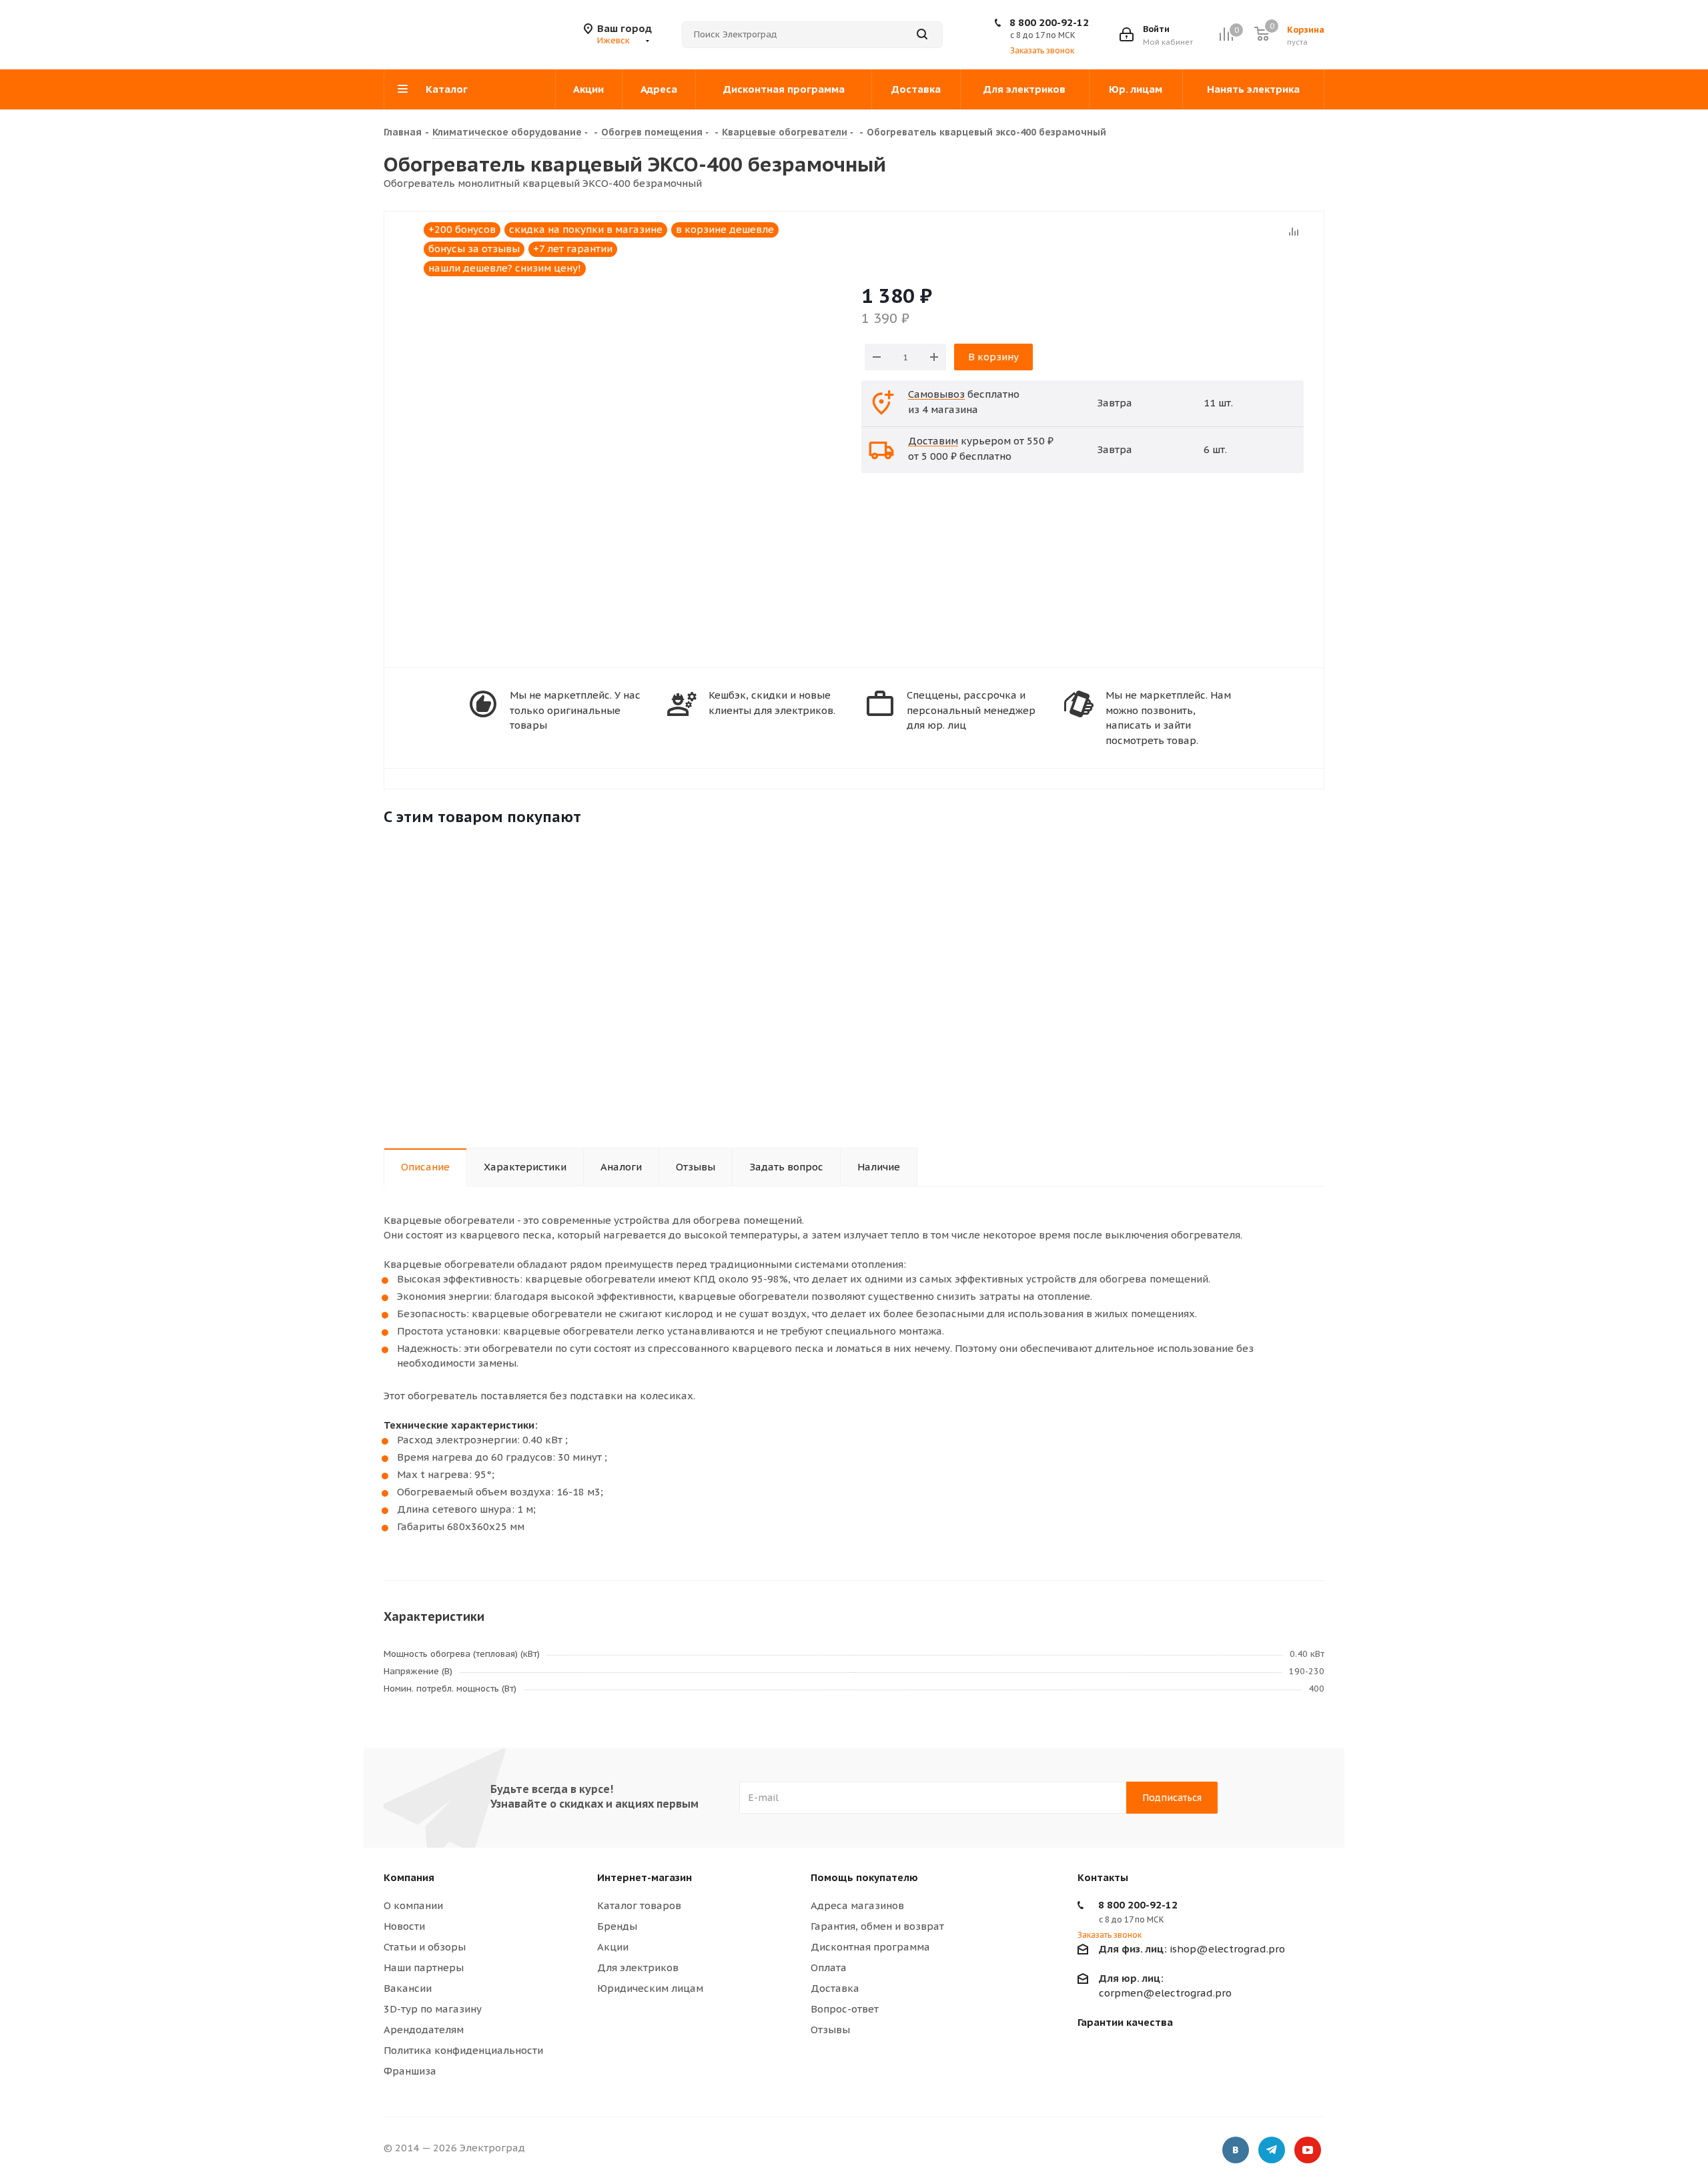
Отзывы (830, 2030)
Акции (613, 1947)
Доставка (835, 1988)
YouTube (1308, 2150)
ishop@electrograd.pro (1192, 1949)
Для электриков (638, 1967)
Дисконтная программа (870, 1947)
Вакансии (408, 1988)
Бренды (617, 1926)
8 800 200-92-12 (1049, 22)
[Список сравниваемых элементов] (1226, 34)
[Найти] (922, 35)
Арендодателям (424, 2030)
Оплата (829, 1967)
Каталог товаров (639, 1905)
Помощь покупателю (864, 1877)
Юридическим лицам (650, 1988)
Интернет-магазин (645, 1877)
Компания (409, 1877)
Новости (404, 1926)
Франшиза (410, 2071)
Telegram (1272, 2150)
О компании (413, 1905)
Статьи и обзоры (425, 1947)
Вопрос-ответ (845, 2009)
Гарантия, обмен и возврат (877, 1926)
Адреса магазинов (857, 1905)
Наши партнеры (424, 1967)
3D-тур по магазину (433, 2009)
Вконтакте (1236, 2150)
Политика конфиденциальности (463, 2050)
